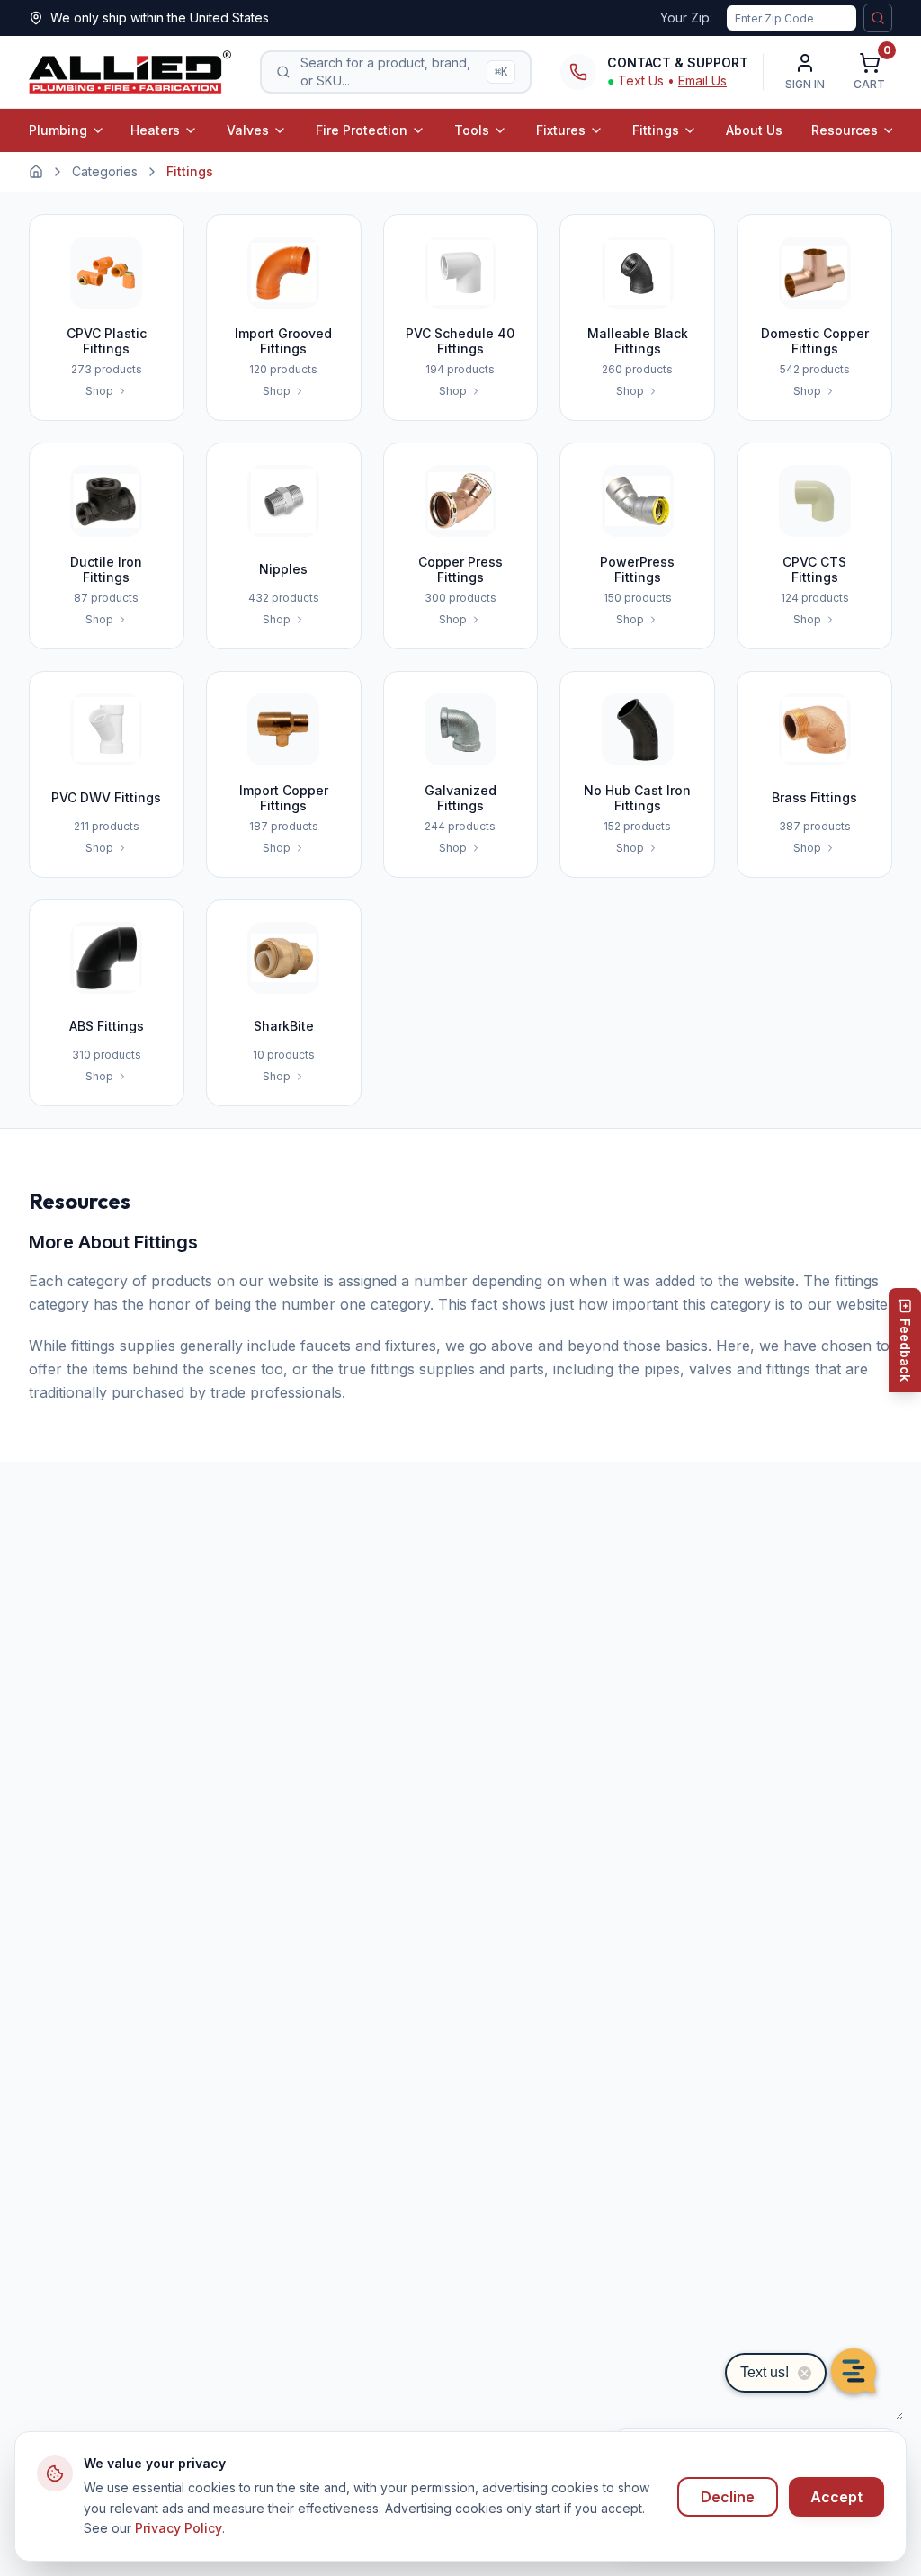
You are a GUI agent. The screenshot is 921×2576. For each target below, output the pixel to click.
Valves (248, 130)
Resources (845, 130)
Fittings (656, 130)
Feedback (905, 1350)
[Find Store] (878, 18)
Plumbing (58, 130)
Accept (836, 2497)
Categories (105, 171)
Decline (728, 2497)
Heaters (155, 130)
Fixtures (561, 130)
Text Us (641, 80)
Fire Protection (362, 130)
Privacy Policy (179, 2528)
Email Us (702, 80)
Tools (472, 130)
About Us (754, 130)
